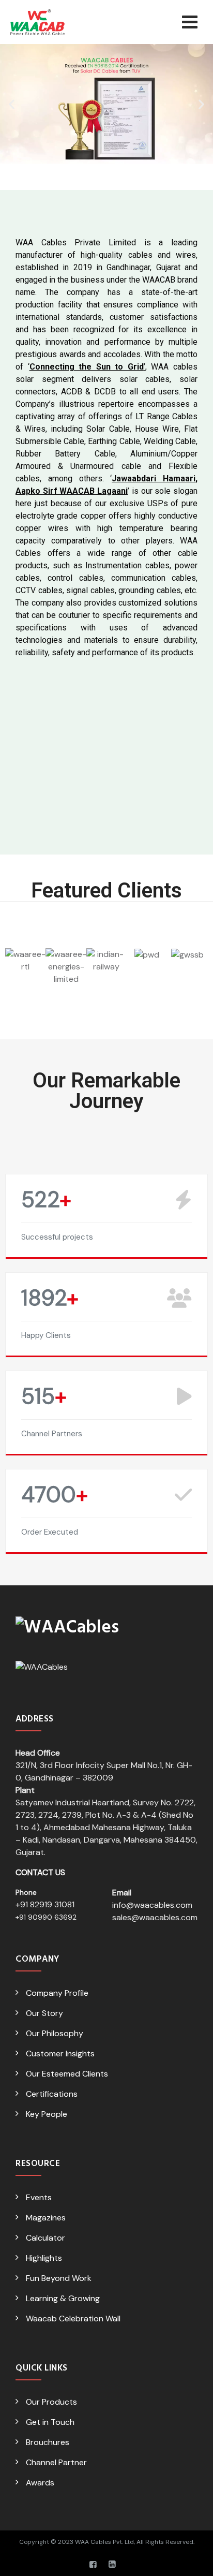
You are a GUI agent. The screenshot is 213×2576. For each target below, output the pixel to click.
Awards (40, 2483)
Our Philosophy (55, 2033)
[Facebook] (93, 2565)
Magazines (46, 2218)
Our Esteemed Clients (67, 2074)
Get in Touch (50, 2422)
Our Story (44, 2013)
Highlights (44, 2258)
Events (39, 2197)
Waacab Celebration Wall (73, 2319)
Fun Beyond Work (59, 2278)
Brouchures (48, 2442)
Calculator (45, 2238)
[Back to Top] (191, 2559)
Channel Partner (56, 2462)
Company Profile (57, 1993)
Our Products (51, 2402)
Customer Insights (60, 2054)
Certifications (52, 2094)
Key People (47, 2114)
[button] (12, 104)
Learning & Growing (63, 2298)
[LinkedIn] (112, 2565)
